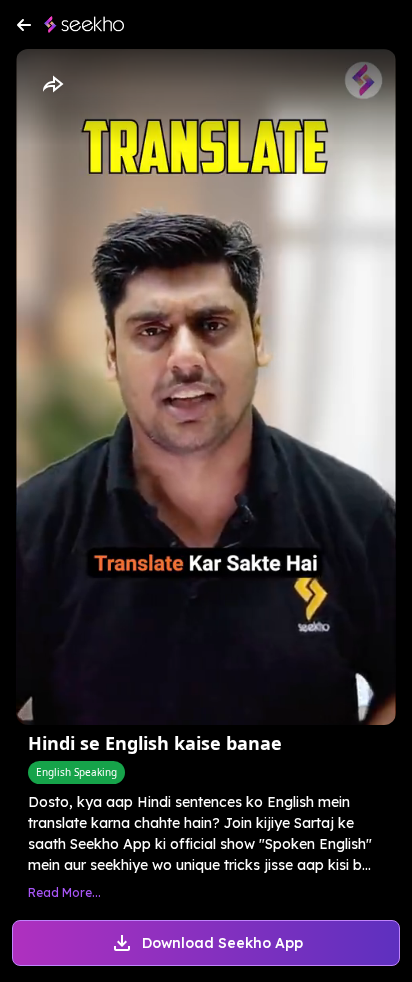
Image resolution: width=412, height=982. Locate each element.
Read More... (64, 892)
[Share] (52, 85)
